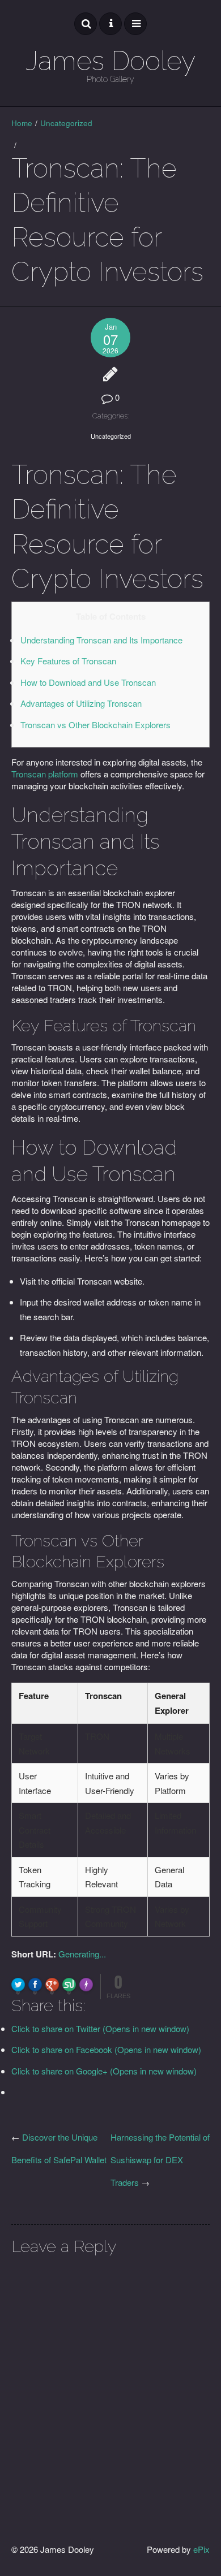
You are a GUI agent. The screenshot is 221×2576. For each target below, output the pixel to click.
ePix (201, 2549)
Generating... (82, 1954)
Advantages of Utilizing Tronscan (81, 703)
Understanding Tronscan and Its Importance (101, 640)
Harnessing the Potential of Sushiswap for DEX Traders (160, 2160)
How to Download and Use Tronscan (88, 682)
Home (22, 123)
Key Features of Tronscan (68, 661)
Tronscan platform (45, 774)
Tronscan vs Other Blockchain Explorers (95, 725)
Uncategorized (66, 123)
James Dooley (110, 61)
